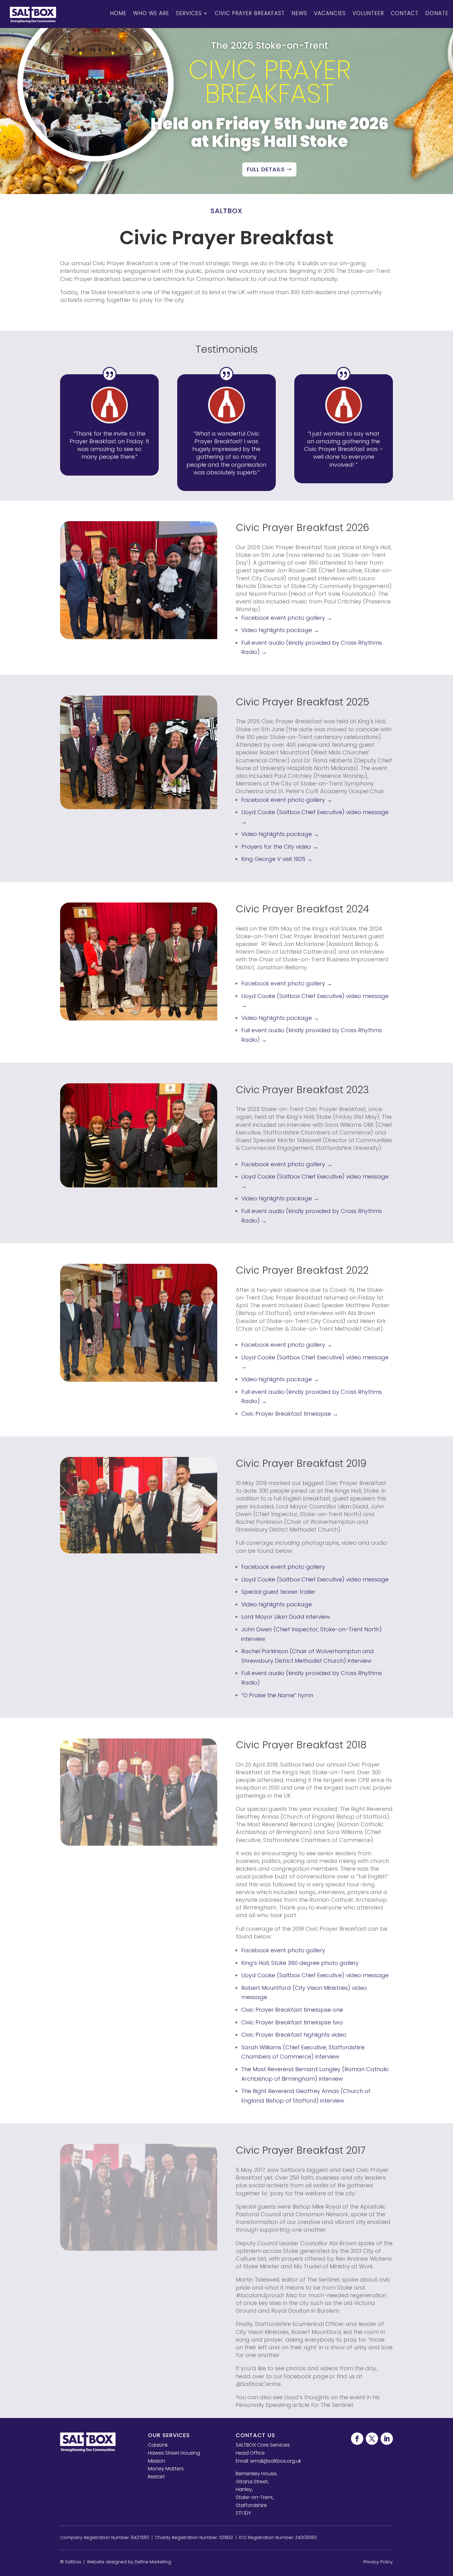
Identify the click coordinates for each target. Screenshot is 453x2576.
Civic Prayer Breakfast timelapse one (292, 2010)
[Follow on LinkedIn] (387, 2439)
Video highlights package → (280, 630)
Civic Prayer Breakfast (250, 13)
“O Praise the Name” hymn (277, 1695)
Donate (437, 13)
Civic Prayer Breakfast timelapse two (292, 2022)
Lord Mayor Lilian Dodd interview (286, 1617)
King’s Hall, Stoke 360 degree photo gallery (300, 1963)
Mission (157, 2461)
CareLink (158, 2445)
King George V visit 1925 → (277, 859)
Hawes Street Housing (174, 2453)
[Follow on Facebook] (357, 2439)
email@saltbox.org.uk (276, 2461)
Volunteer (368, 13)
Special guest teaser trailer (278, 1592)
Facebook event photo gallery (283, 1567)
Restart (156, 2477)
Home (118, 13)
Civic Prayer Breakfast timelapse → (290, 1414)
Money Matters (166, 2469)
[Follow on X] (372, 2439)
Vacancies (330, 13)
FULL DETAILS (266, 169)
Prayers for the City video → (280, 847)
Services (189, 13)
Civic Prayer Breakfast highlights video (294, 2035)
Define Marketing (153, 2562)
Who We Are (151, 13)
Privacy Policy (378, 2562)
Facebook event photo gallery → (287, 618)
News (299, 13)
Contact (405, 13)
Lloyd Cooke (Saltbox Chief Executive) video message (315, 1579)
